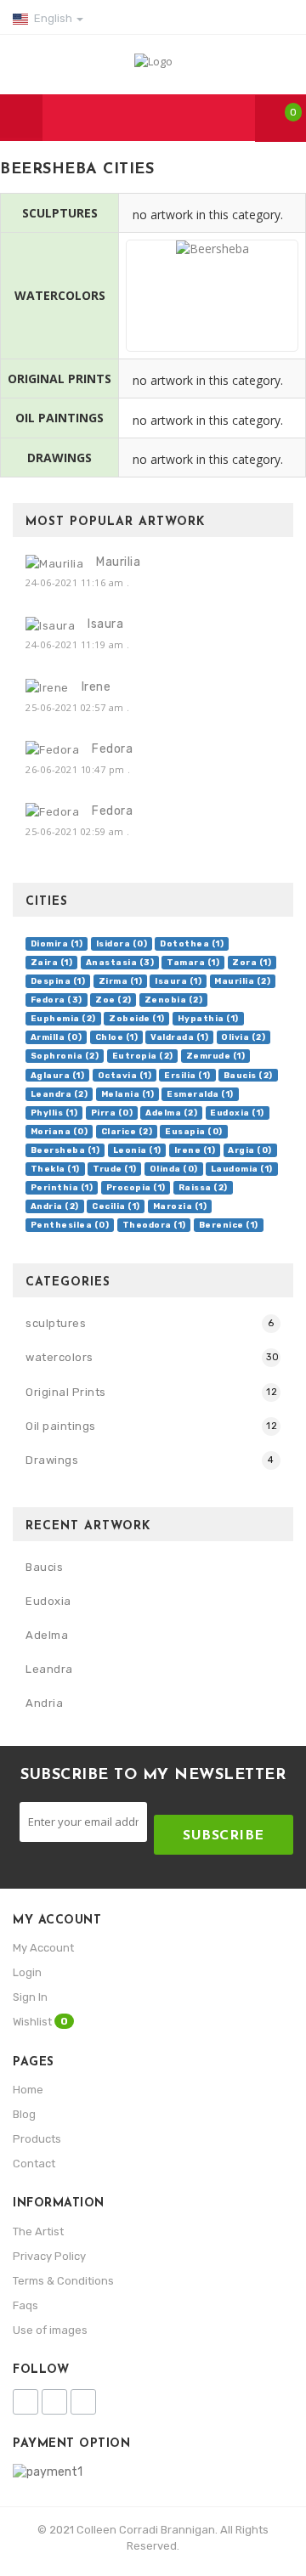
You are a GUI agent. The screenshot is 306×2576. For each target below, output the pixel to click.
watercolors (59, 1357)
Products (37, 2139)
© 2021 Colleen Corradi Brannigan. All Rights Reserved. (153, 2538)
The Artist (38, 2231)
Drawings (52, 1460)
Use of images (50, 2330)
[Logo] (153, 60)
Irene (96, 687)
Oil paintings (61, 1426)
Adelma (47, 1635)
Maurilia (118, 562)
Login (27, 1972)
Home (28, 2090)
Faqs (25, 2305)
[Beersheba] (212, 332)
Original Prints (66, 1392)
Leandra (49, 1669)
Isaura (105, 624)
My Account (43, 1948)
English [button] (53, 18)
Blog (24, 2114)
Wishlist (40, 2022)
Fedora (112, 749)
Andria (44, 1703)
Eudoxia (48, 1601)
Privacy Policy (49, 2256)
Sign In (30, 1997)
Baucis (44, 1567)
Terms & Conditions (63, 2281)
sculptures (56, 1323)
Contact (34, 2164)
